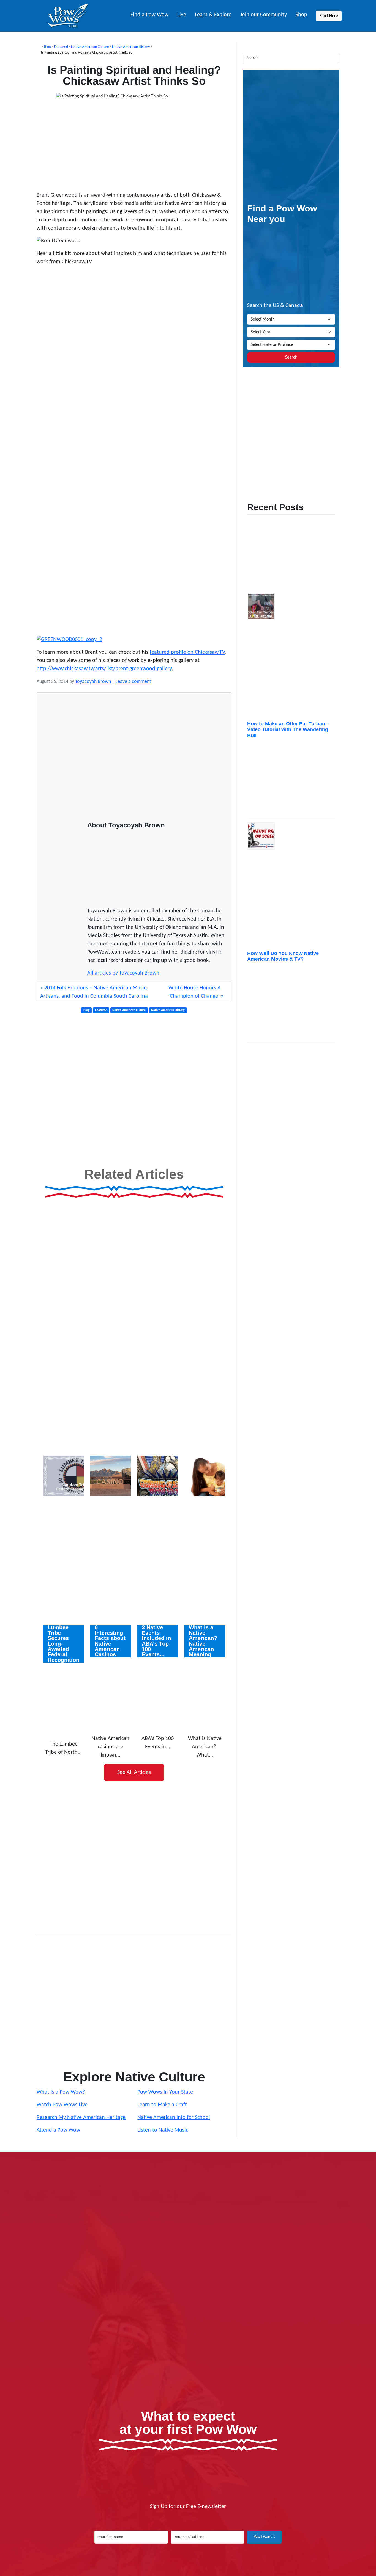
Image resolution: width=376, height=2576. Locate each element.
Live (182, 15)
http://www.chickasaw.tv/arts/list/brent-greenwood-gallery (104, 669)
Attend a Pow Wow (58, 2130)
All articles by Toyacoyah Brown (123, 973)
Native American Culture (90, 47)
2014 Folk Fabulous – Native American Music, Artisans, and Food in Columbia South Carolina (94, 992)
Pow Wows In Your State (165, 2092)
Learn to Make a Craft (162, 2105)
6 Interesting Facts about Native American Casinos (110, 1641)
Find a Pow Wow (149, 15)
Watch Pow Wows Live (62, 2105)
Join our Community (264, 15)
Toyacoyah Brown (93, 682)
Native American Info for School (174, 2118)
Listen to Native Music (163, 2130)
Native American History (131, 47)
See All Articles (134, 1772)
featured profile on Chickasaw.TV (187, 652)
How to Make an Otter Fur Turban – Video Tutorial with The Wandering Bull (288, 730)
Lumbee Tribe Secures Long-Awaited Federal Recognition (63, 1644)
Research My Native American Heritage (81, 2118)
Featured (61, 47)
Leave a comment (133, 682)
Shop (301, 15)
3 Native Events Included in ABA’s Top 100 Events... (156, 1641)
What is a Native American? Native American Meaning (203, 1641)
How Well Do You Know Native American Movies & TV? (283, 956)
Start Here (329, 16)
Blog (47, 47)
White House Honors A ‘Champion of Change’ (195, 992)
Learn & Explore (213, 15)
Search (291, 357)
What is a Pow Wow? (61, 2092)
